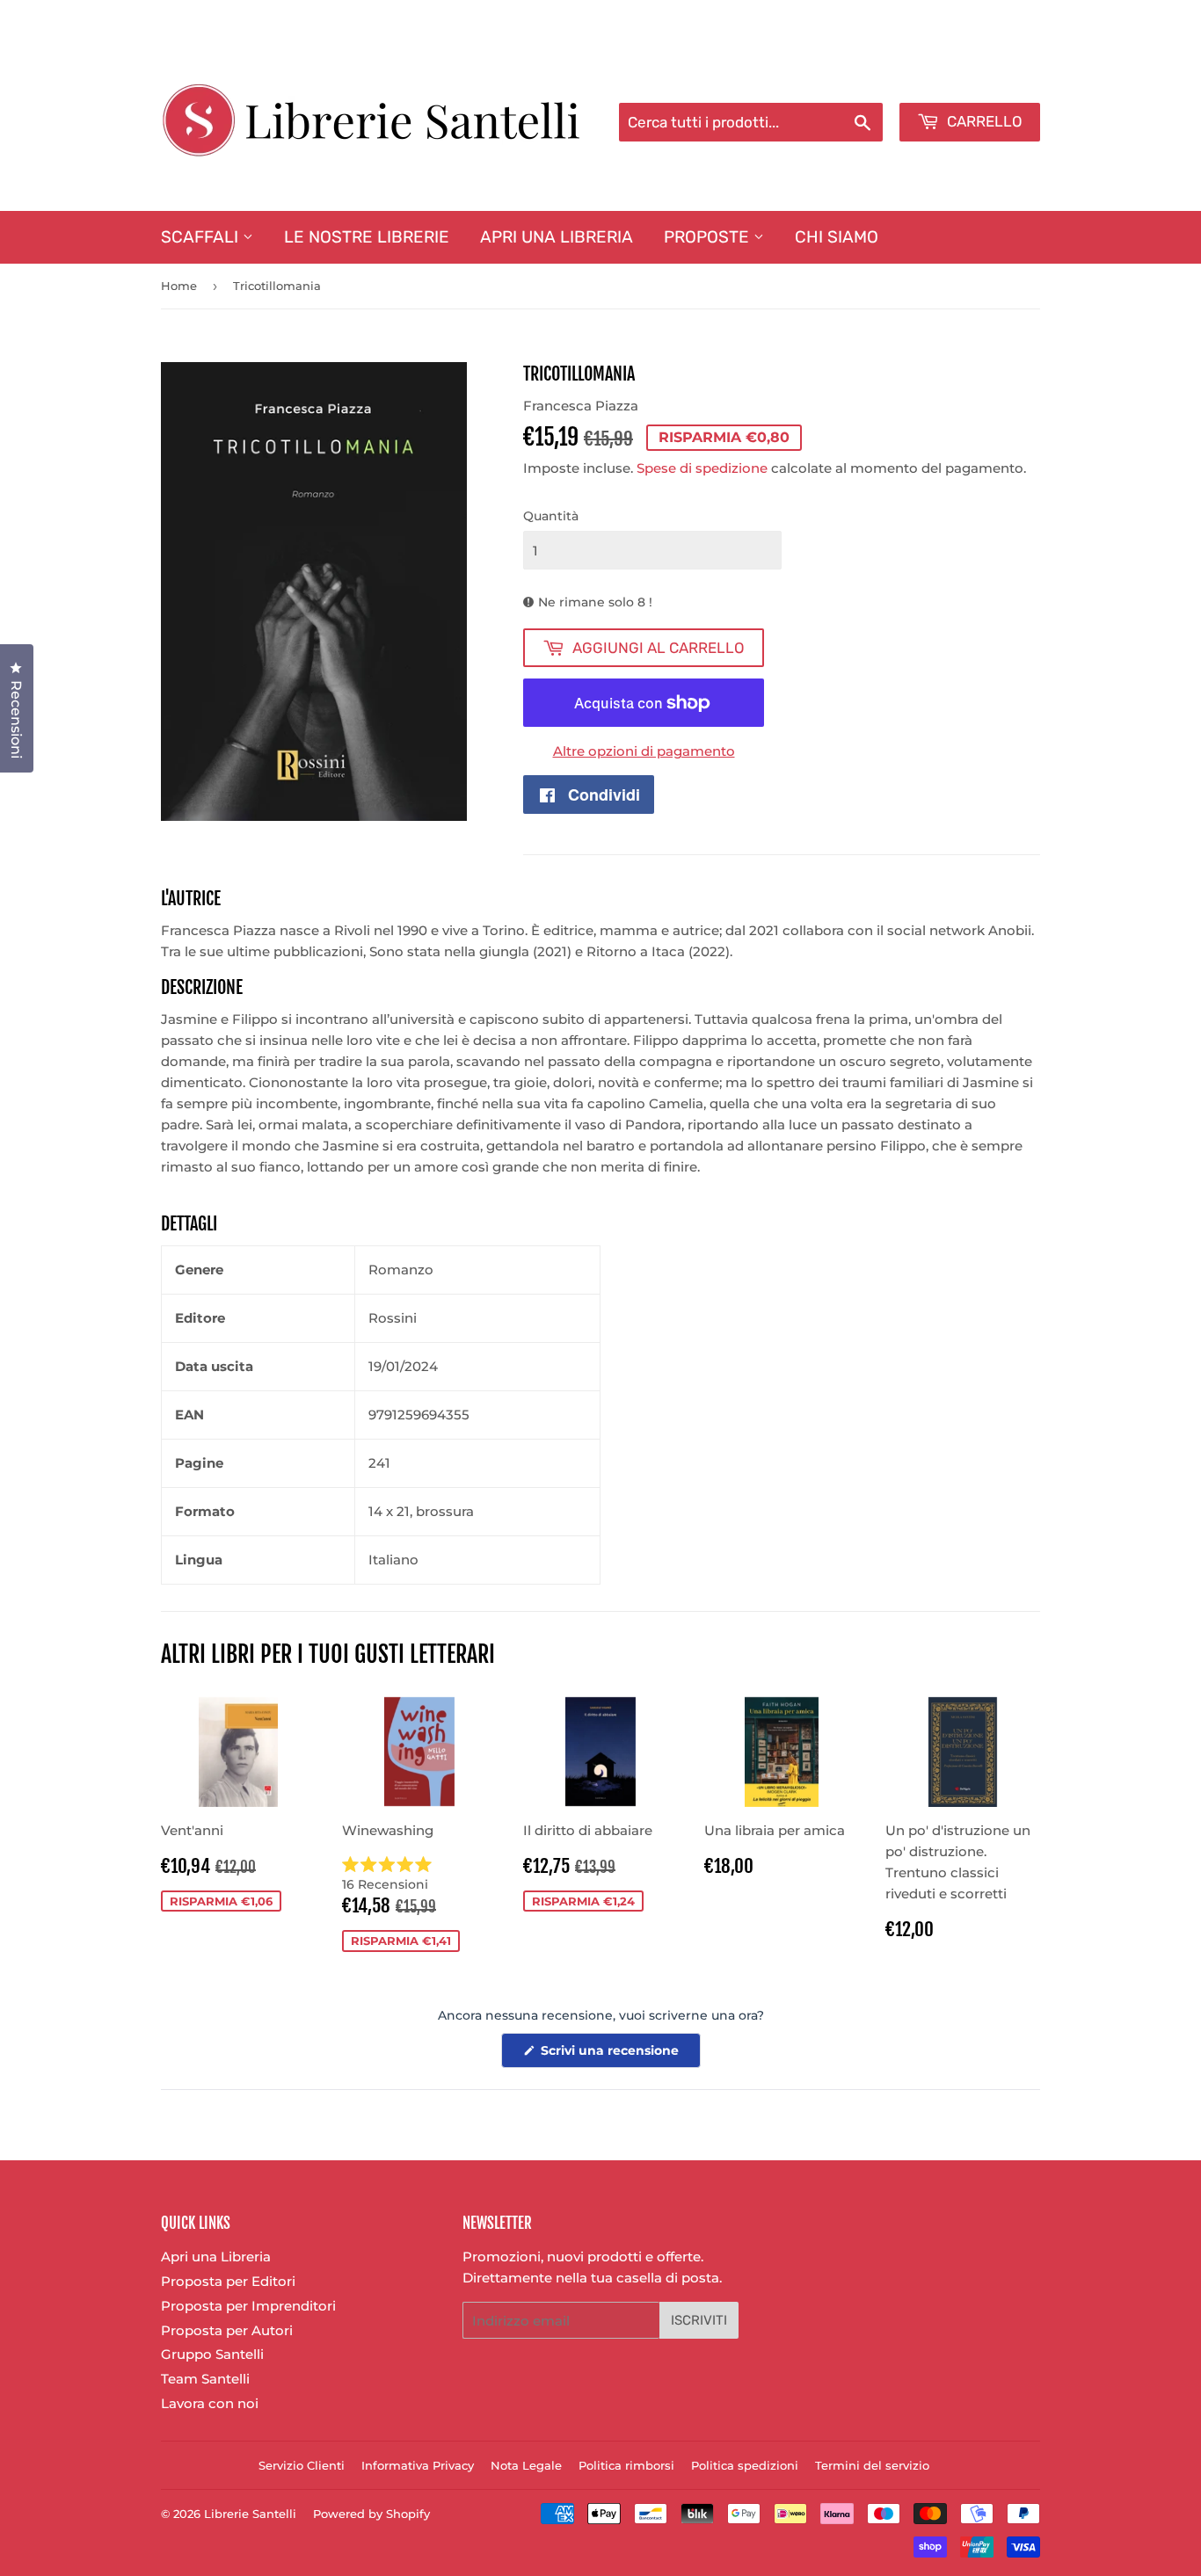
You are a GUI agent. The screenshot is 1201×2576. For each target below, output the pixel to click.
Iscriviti (699, 2320)
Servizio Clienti (302, 2465)
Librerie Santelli (250, 2514)
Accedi (896, 80)
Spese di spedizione (702, 468)
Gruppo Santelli (212, 2354)
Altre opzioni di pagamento (644, 751)
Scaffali (202, 237)
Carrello (983, 121)
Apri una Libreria (557, 237)
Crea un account (990, 80)
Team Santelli (205, 2379)
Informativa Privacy (418, 2465)
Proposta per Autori (227, 2330)
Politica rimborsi (626, 2465)
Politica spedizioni (745, 2465)
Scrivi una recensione (619, 2055)
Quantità (551, 516)
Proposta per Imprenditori (248, 2306)
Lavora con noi (210, 2403)
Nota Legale (526, 2465)
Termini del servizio (872, 2465)
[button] (419, 1875)
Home (179, 286)
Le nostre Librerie (367, 237)
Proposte (709, 237)
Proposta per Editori (228, 2281)
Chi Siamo (837, 237)
